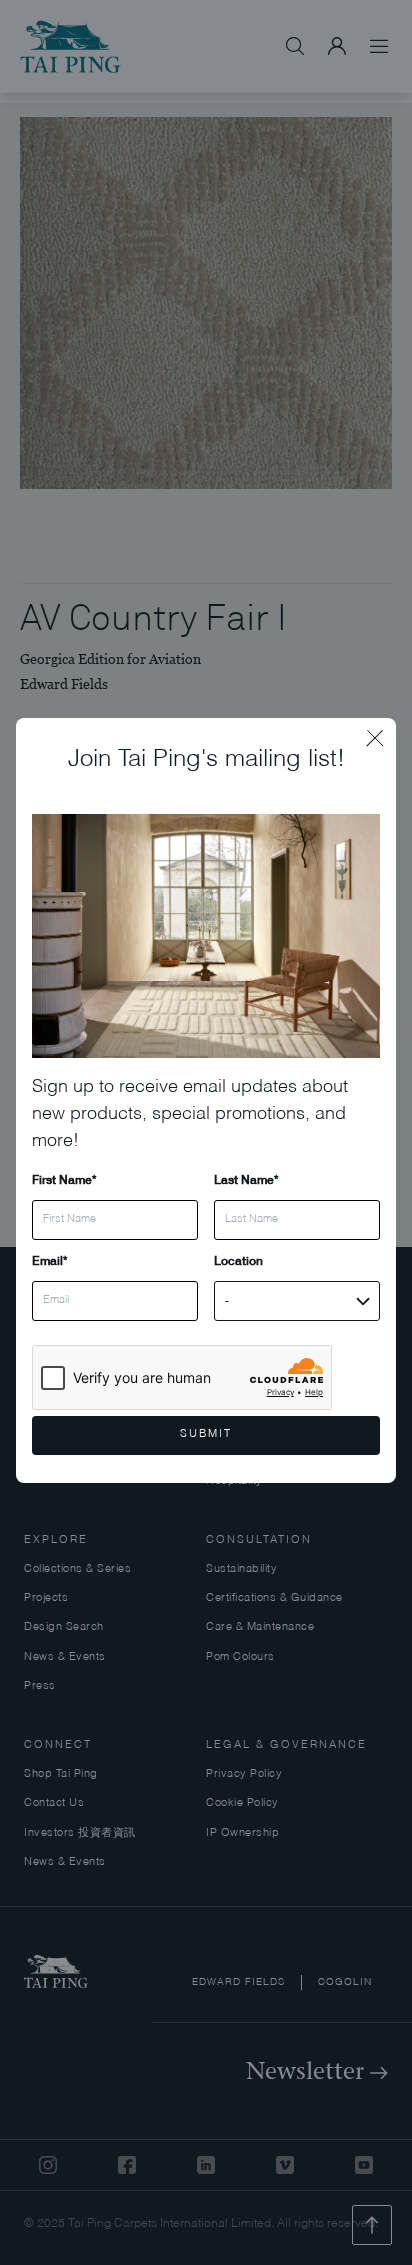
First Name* (64, 1179)
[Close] (381, 733)
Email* (49, 1260)
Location (238, 1260)
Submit (206, 1434)
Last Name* (246, 1179)
